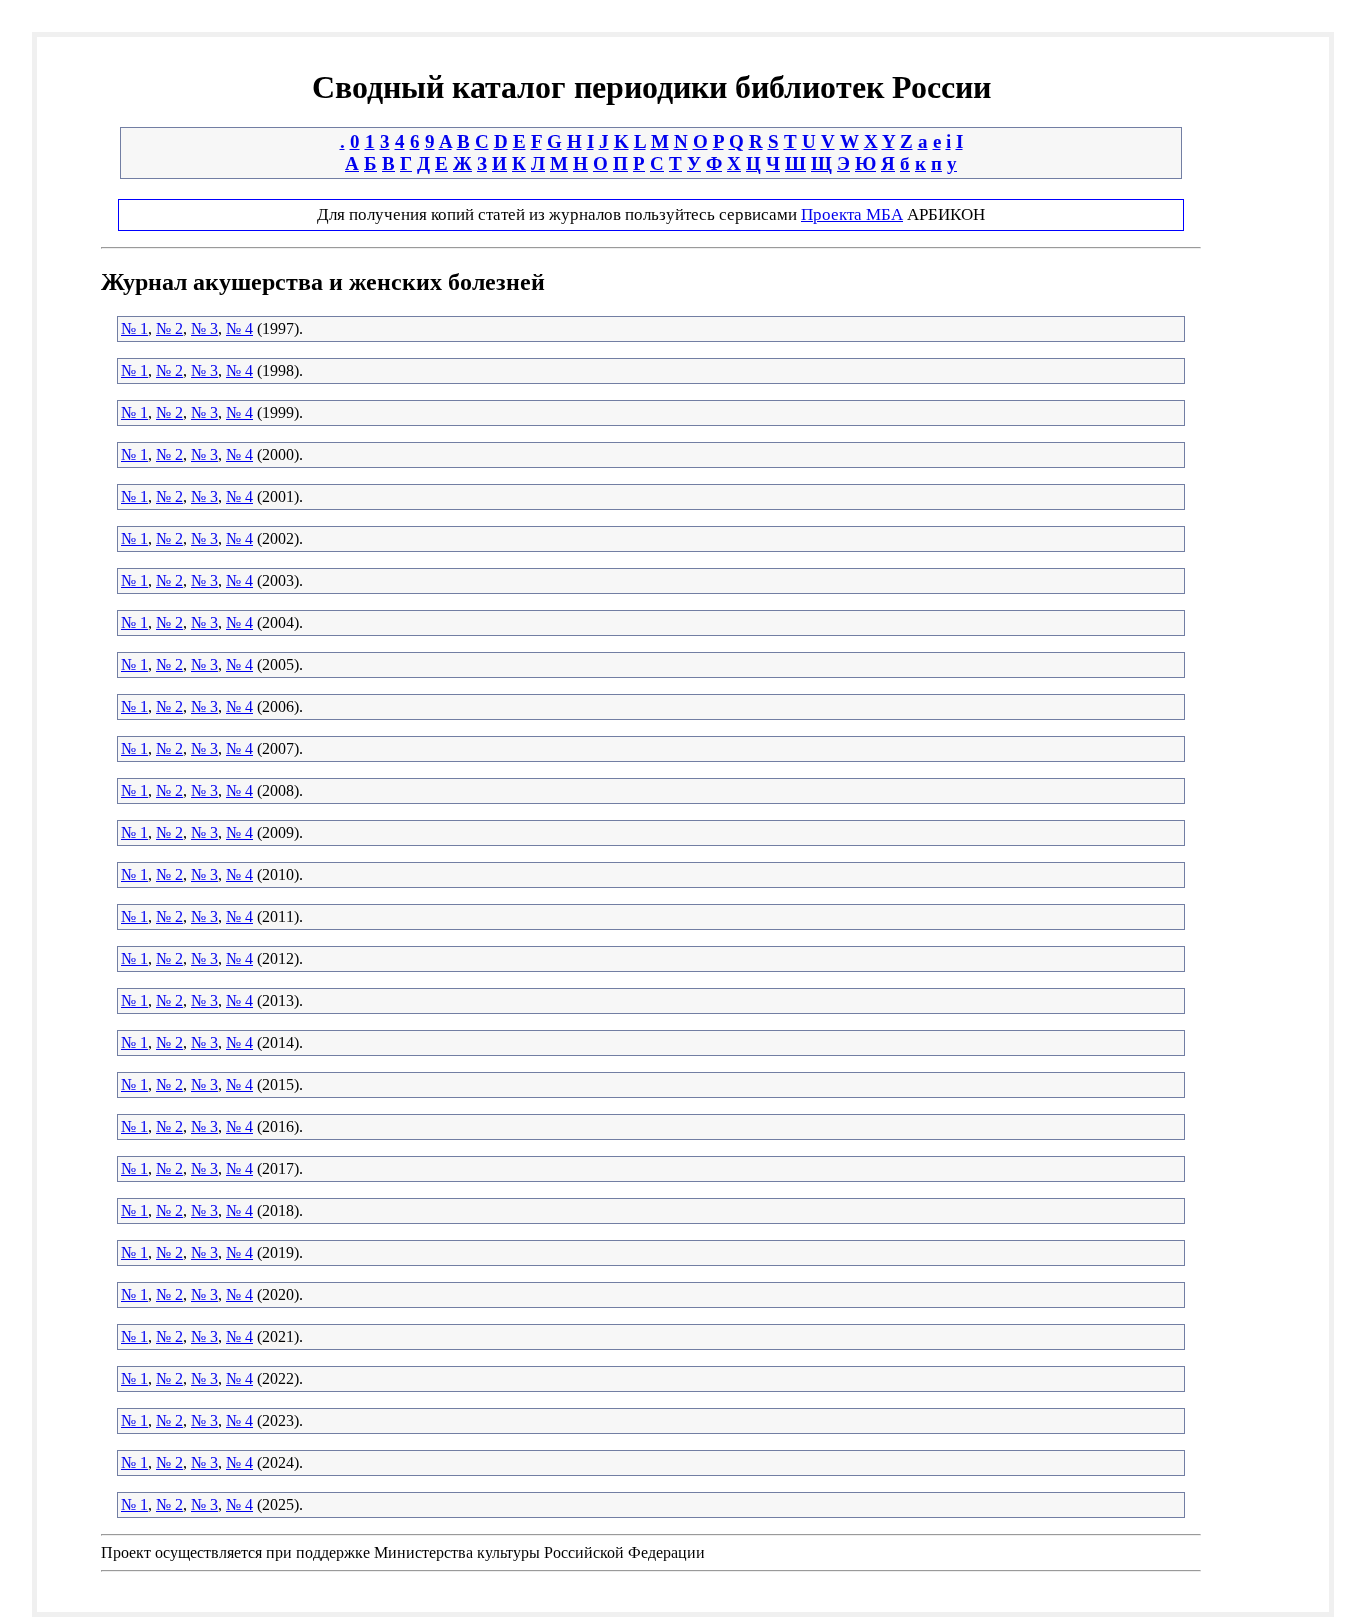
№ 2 (169, 328)
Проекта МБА (852, 214)
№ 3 (204, 328)
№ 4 (239, 328)
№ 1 (134, 328)
